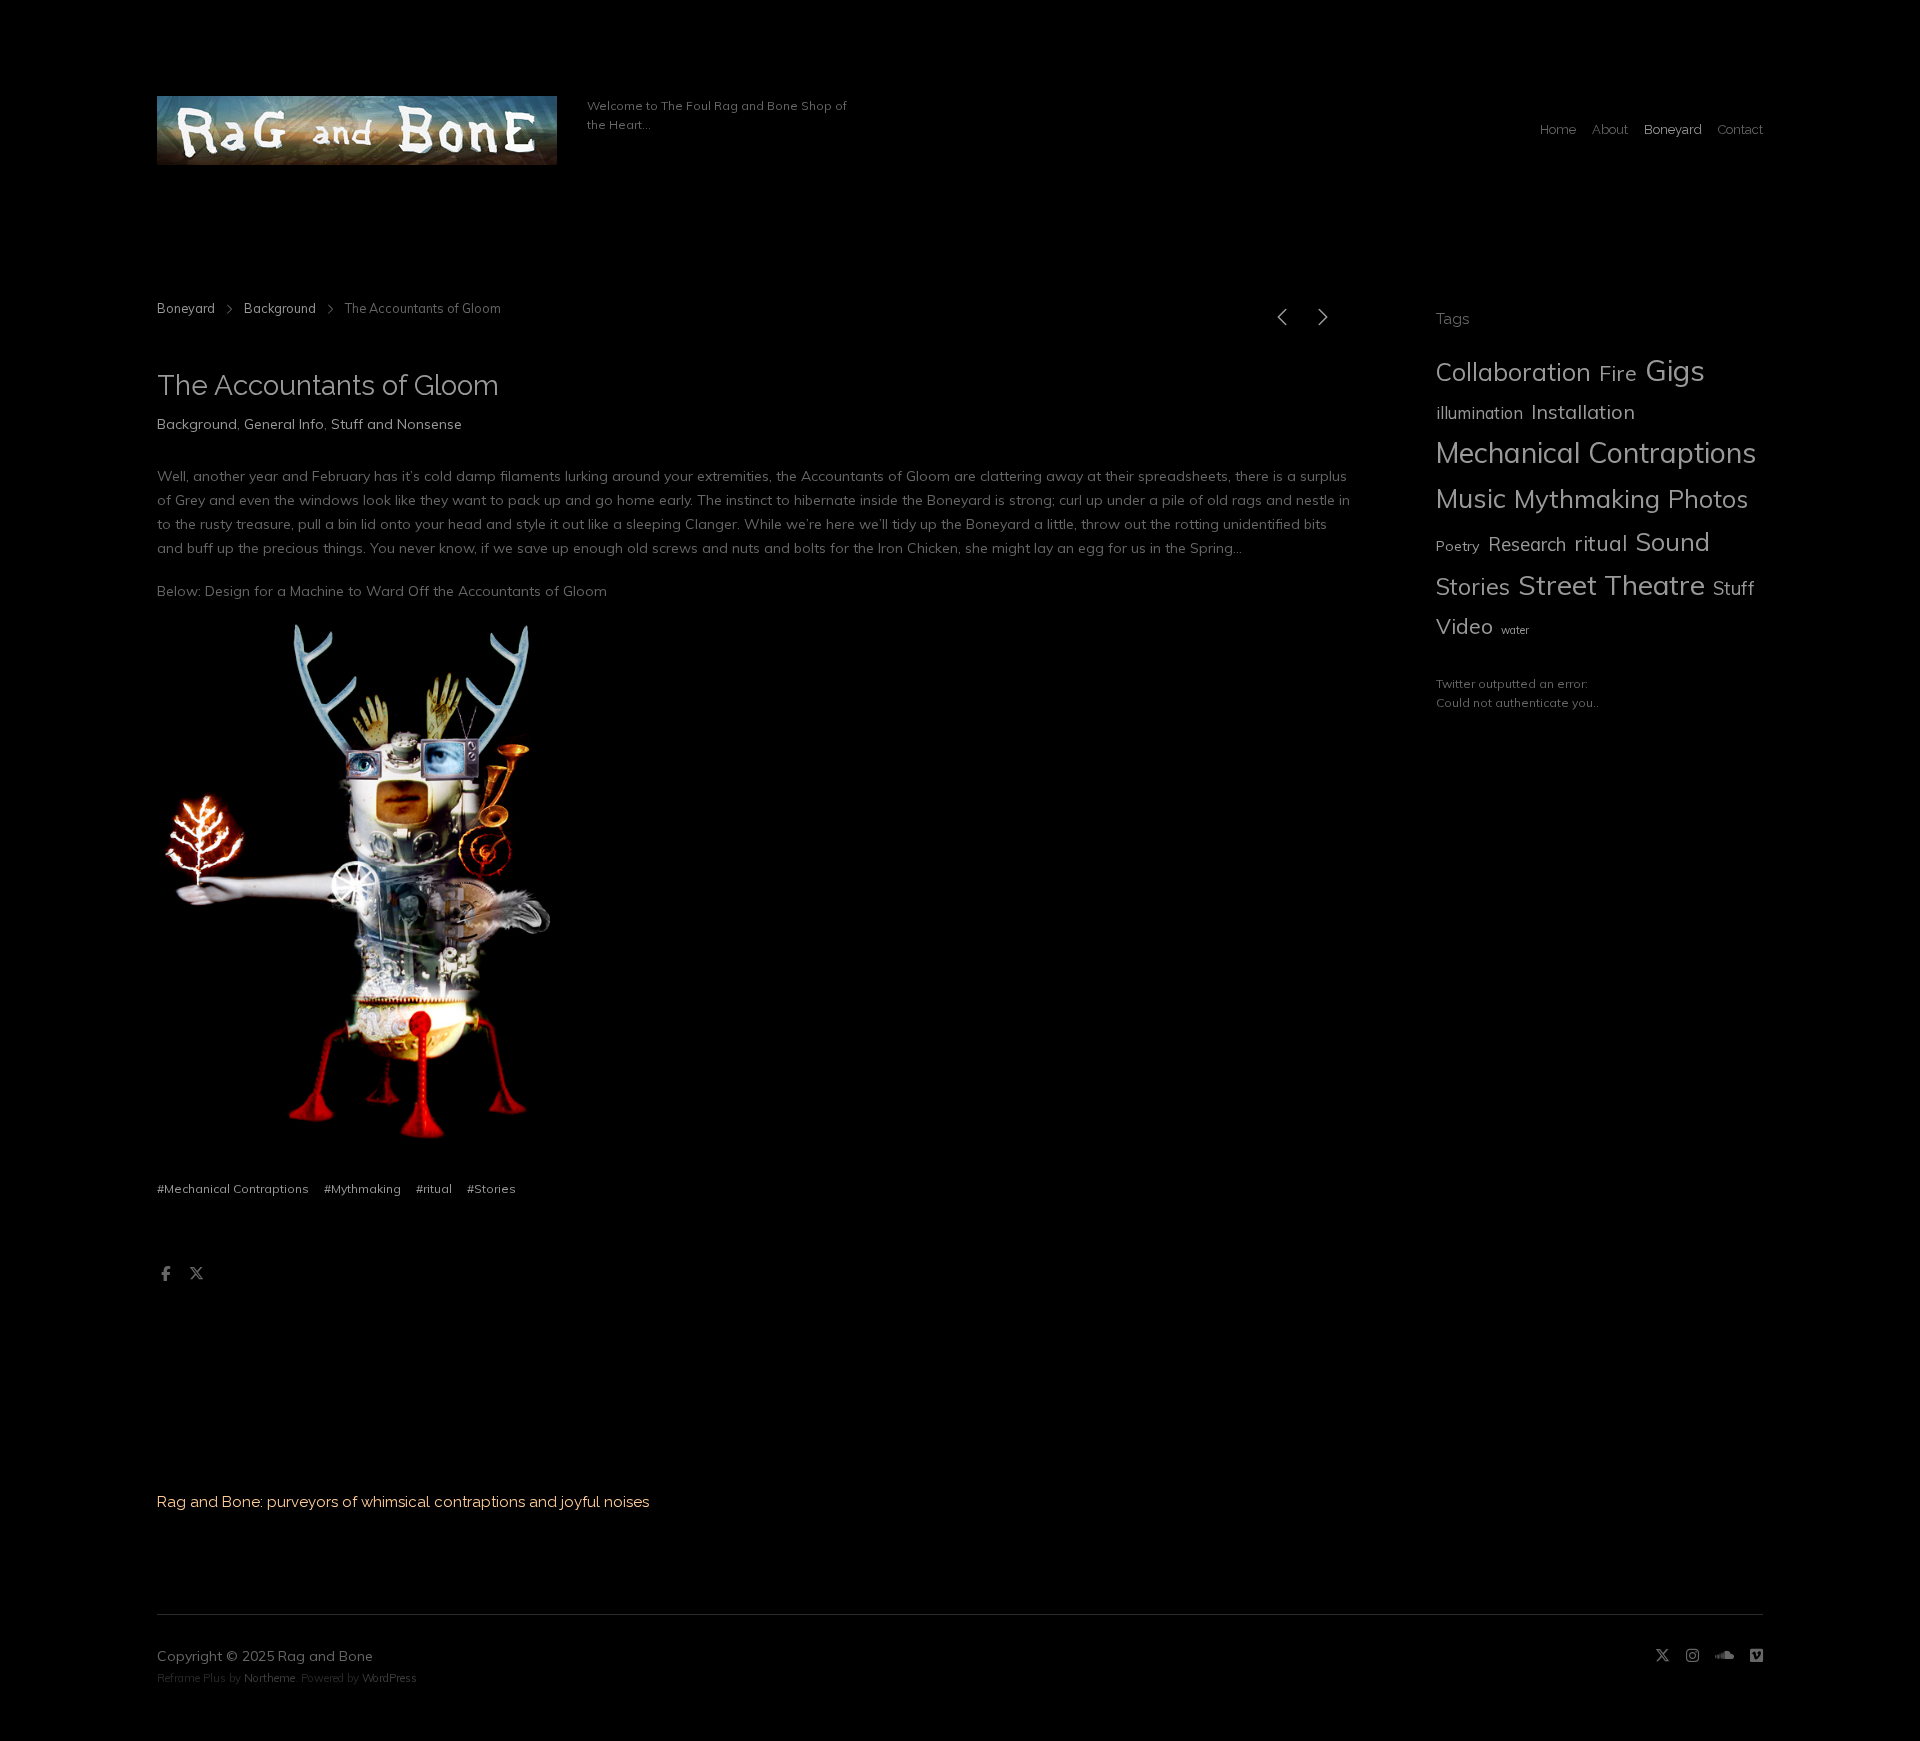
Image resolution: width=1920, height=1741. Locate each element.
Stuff (1734, 588)
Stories (1473, 586)
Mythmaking (1587, 498)
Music (1471, 498)
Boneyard (1673, 129)
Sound (1672, 541)
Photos (1708, 499)
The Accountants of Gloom (328, 385)
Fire (1618, 373)
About (1610, 129)
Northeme (269, 1678)
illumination (1479, 412)
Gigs (1675, 370)
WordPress (389, 1678)
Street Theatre (1611, 584)
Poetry (1458, 546)
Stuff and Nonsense (396, 424)
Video (1464, 626)
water (1515, 630)
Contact (1740, 129)
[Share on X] (196, 1274)
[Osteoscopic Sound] (1282, 321)
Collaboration (1513, 372)
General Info (284, 424)
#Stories (491, 1188)
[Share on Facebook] (166, 1274)
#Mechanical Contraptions (233, 1188)
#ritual (434, 1188)
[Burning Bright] (1323, 321)
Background (280, 308)
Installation (1583, 411)
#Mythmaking (362, 1188)
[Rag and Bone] (357, 130)
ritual (1600, 543)
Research (1527, 544)
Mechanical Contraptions (1596, 452)
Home (1558, 129)
